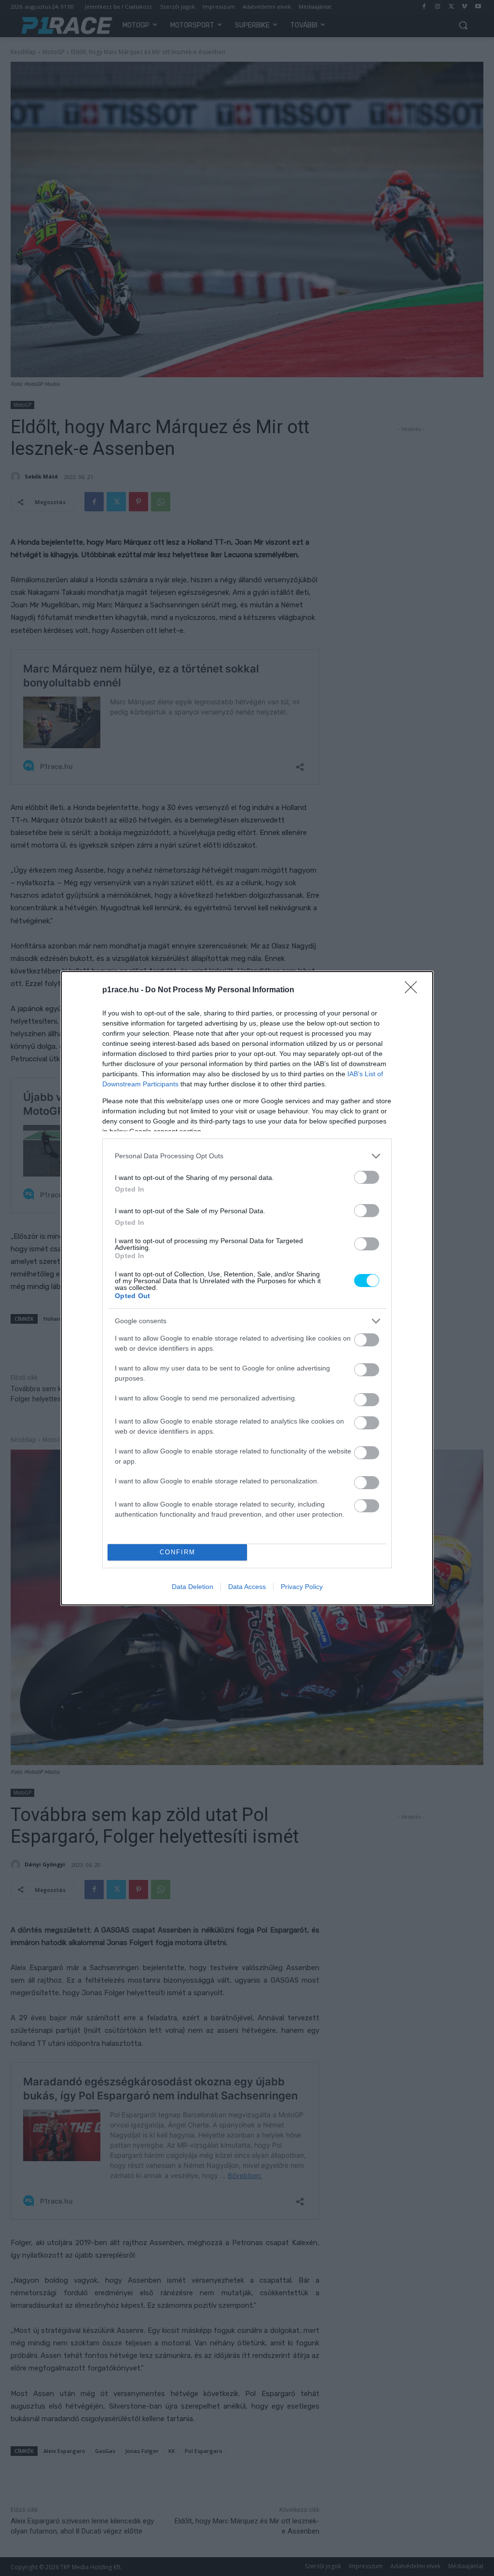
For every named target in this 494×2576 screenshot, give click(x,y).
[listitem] (247, 1156)
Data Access (247, 1587)
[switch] (367, 1177)
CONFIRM (178, 1552)
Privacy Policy (302, 1587)
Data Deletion (192, 1587)
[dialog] (247, 1288)
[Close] (414, 990)
